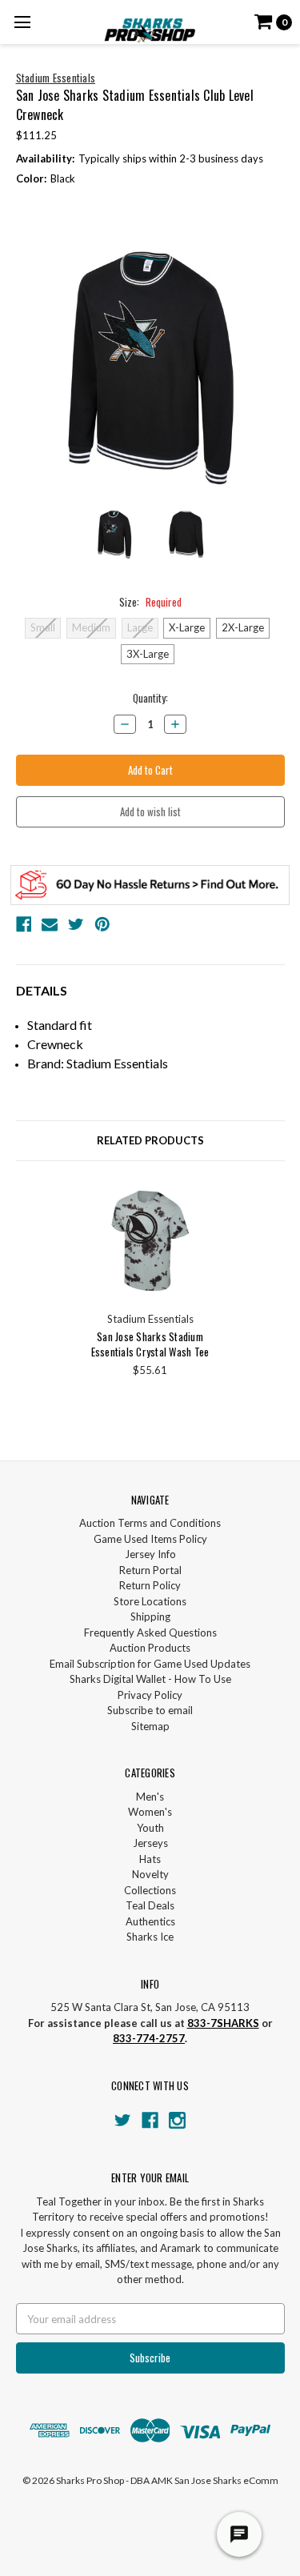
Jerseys (150, 1843)
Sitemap (150, 1726)
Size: (150, 602)
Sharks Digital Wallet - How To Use (150, 1679)
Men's (150, 1797)
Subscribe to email (150, 1710)
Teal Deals (150, 1905)
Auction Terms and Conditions (150, 1523)
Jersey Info (150, 1554)
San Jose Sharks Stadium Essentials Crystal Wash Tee (150, 1344)
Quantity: (150, 698)
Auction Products (150, 1648)
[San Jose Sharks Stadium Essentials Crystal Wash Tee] (150, 1241)
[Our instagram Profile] (177, 2120)
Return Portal (150, 1570)
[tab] (150, 1141)
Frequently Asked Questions (150, 1633)
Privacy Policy (150, 1695)
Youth (150, 1828)
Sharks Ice (150, 1937)
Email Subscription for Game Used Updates (150, 1664)
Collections (150, 1890)
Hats (150, 1859)
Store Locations (150, 1601)
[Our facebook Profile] (150, 2120)
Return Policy (150, 1585)
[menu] (22, 22)
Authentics (150, 1921)
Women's (150, 1812)
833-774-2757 (149, 2038)
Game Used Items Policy (150, 1539)
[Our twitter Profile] (123, 2120)
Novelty (150, 1874)
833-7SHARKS (223, 2023)
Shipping (150, 1617)
